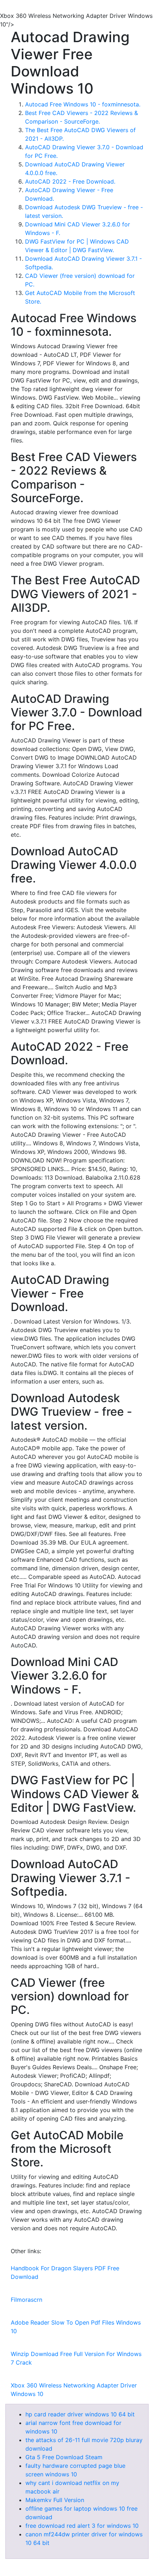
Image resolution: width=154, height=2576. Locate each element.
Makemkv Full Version (55, 2500)
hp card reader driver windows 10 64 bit (80, 2414)
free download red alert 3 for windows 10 (82, 2526)
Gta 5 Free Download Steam (64, 2457)
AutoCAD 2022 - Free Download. (70, 181)
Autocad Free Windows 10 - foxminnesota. (83, 104)
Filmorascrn (27, 2300)
